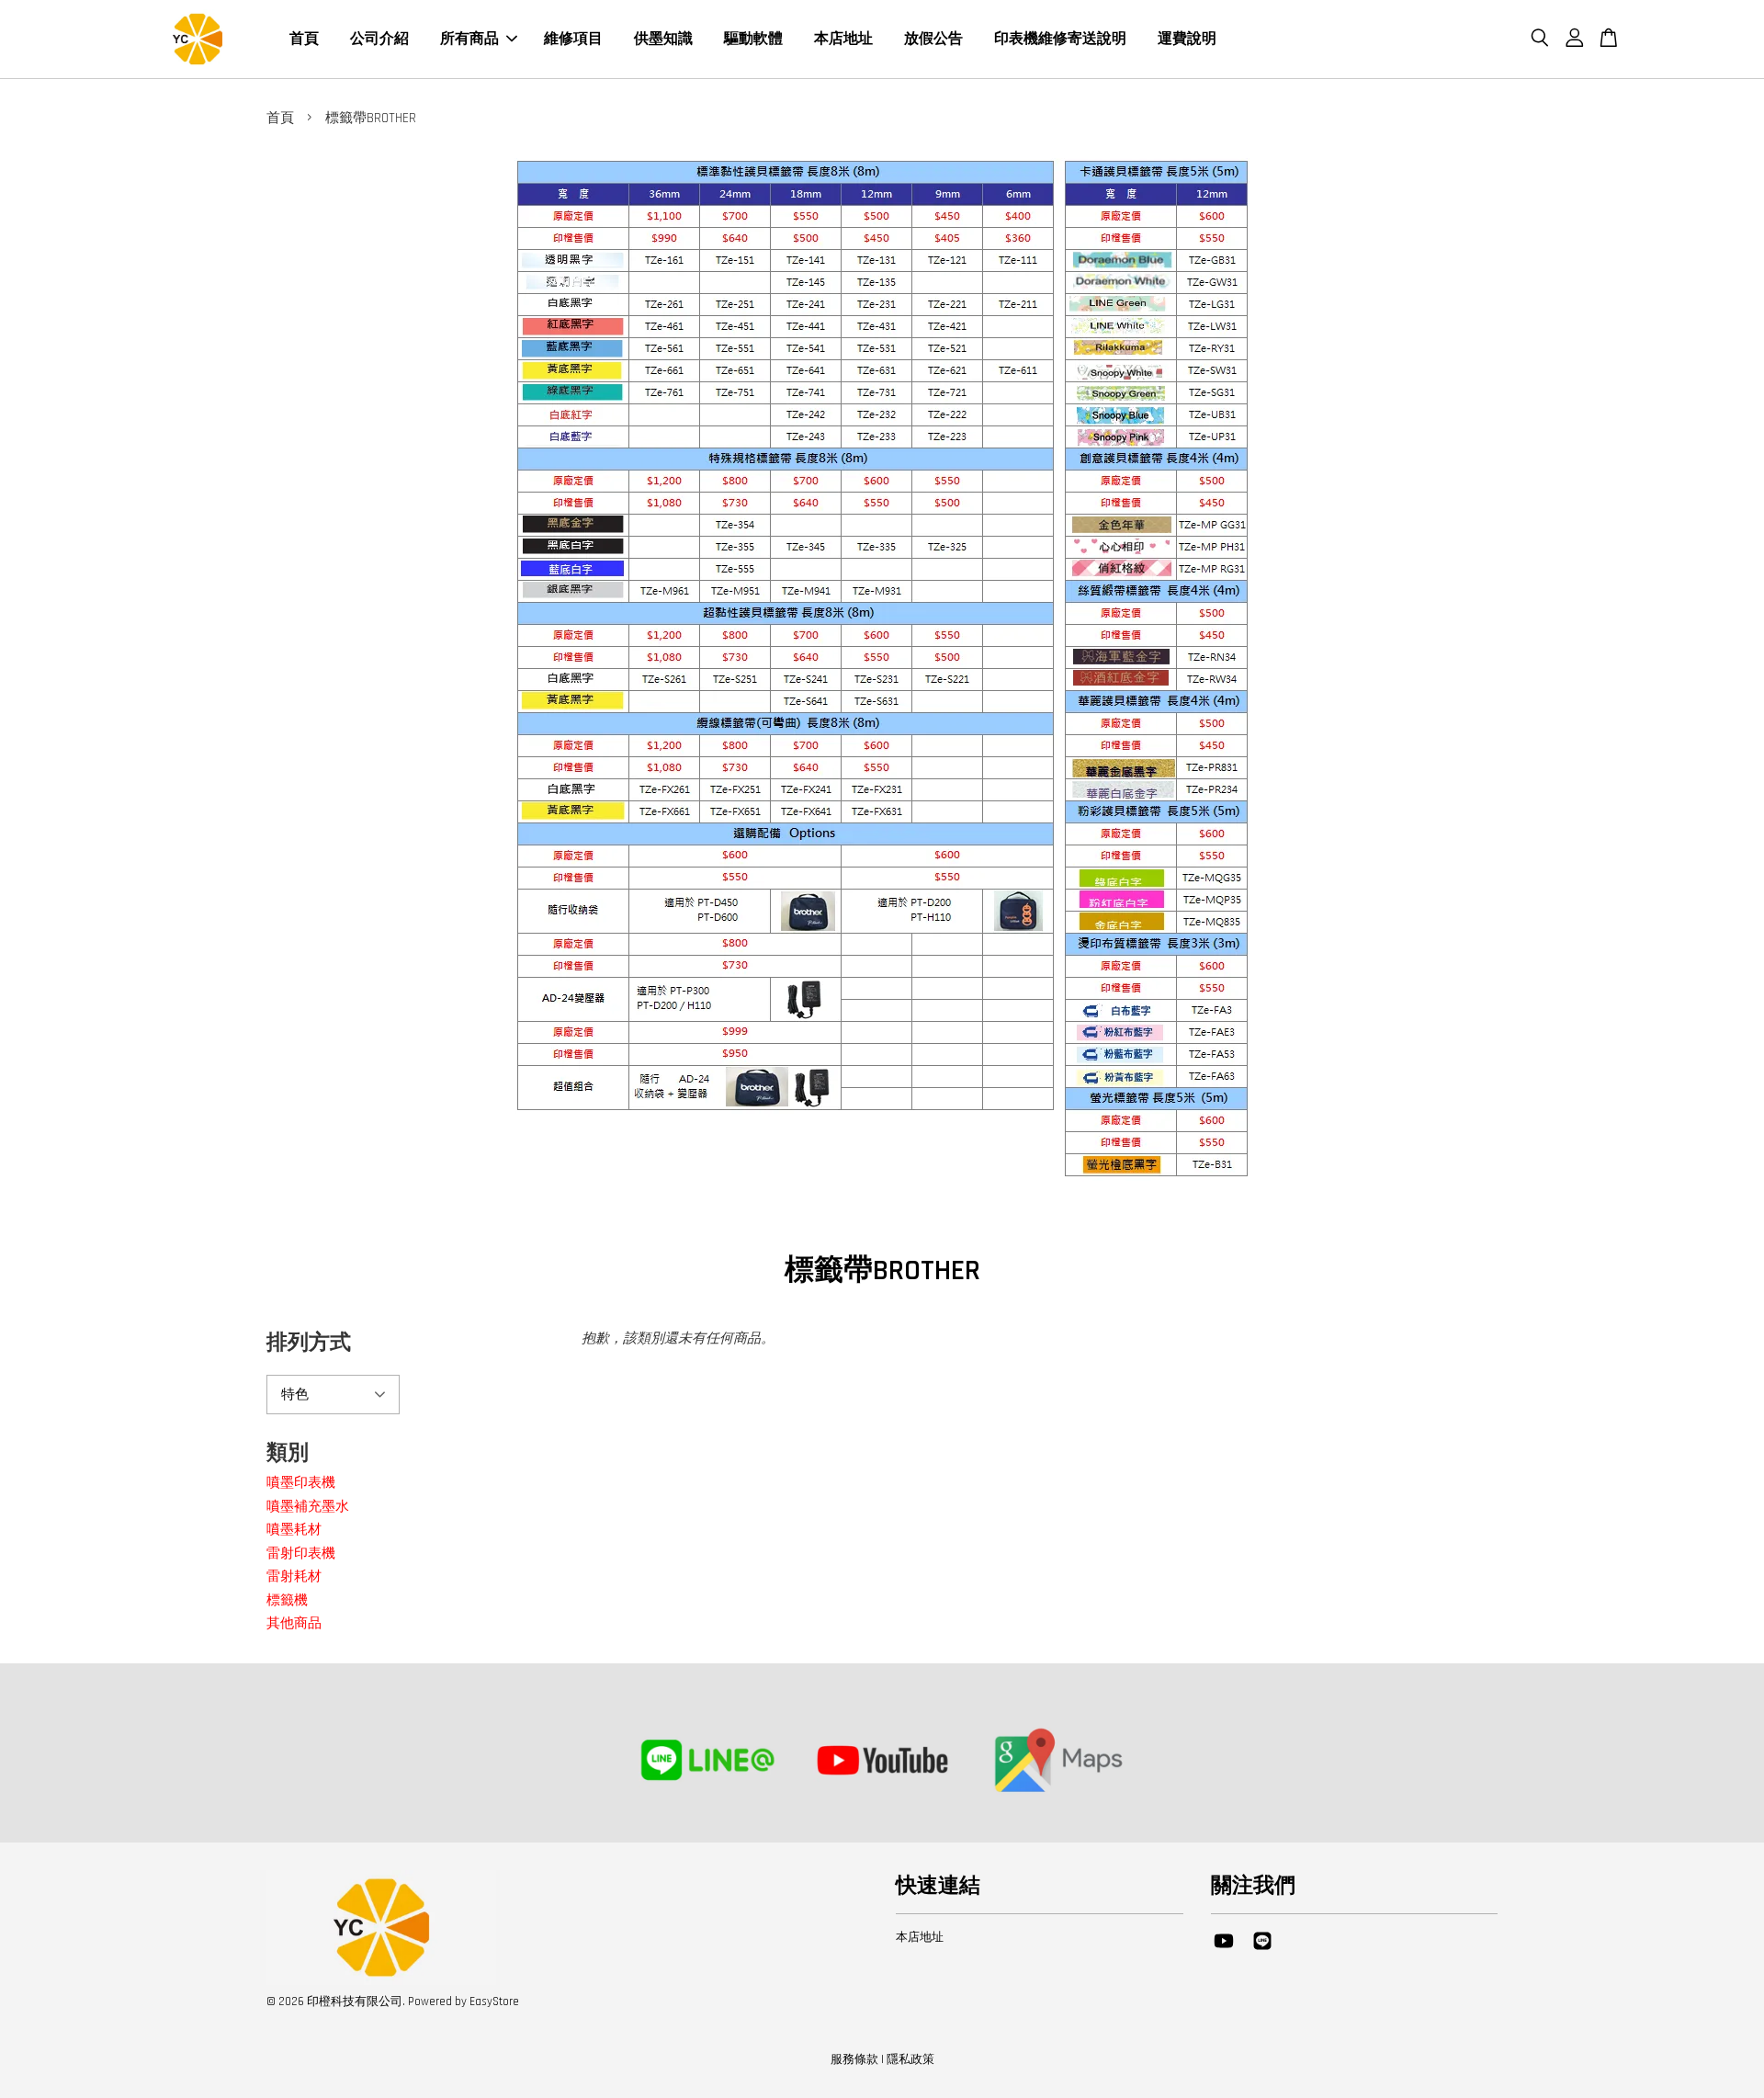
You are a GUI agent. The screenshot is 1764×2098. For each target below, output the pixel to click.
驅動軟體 (753, 39)
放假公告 (933, 39)
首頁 (304, 39)
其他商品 (294, 1623)
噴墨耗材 (294, 1530)
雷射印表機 (301, 1554)
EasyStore (494, 2002)
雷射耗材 (294, 1576)
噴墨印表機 (301, 1483)
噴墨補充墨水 (308, 1507)
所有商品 (469, 39)
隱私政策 (910, 2059)
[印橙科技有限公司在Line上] (1262, 1950)
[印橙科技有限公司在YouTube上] (1224, 1950)
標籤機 (287, 1600)
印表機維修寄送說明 (1060, 39)
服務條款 (854, 2059)
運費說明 (1187, 39)
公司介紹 (379, 39)
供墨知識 (663, 39)
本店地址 (843, 39)
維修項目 (573, 39)
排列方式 (309, 1343)
